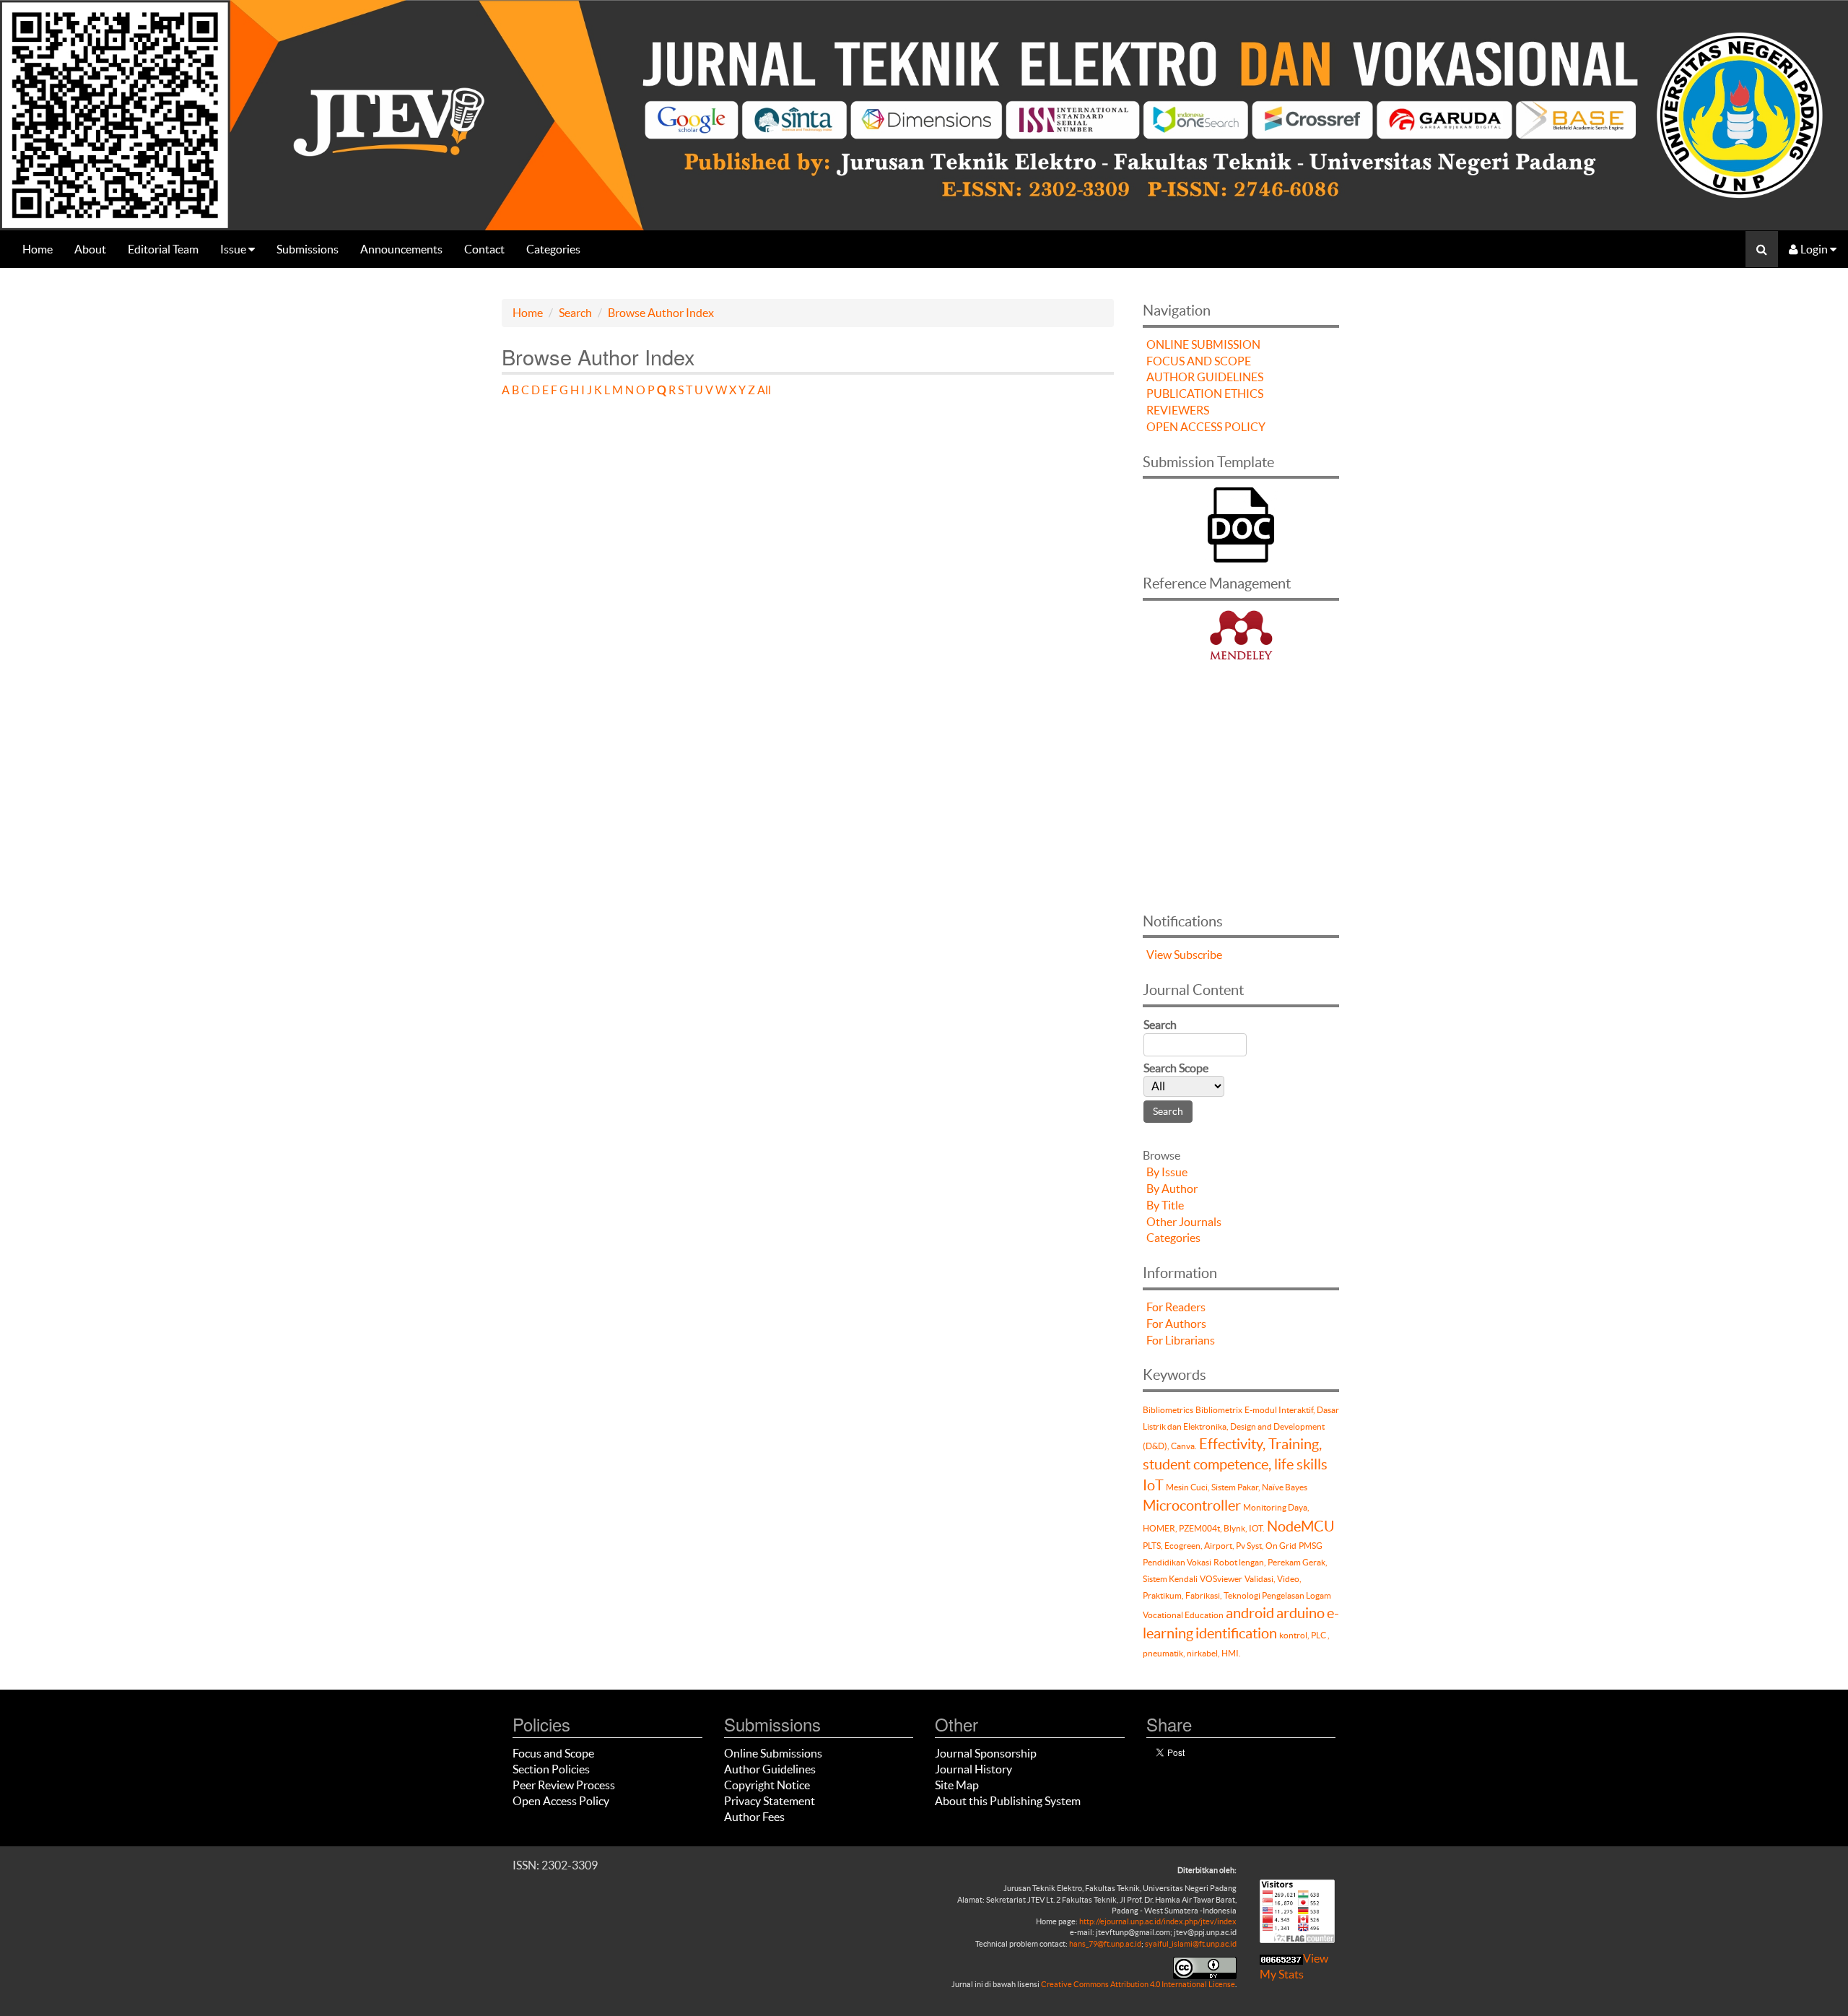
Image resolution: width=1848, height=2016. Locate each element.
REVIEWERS (1178, 410)
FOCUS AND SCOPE (1199, 361)
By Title (1165, 1205)
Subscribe (1198, 955)
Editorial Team (163, 249)
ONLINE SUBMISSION (1203, 344)
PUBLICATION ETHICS (1205, 394)
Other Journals (1184, 1222)
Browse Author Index (661, 313)
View (1159, 955)
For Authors (1176, 1324)
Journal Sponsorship (986, 1753)
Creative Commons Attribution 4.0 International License (1138, 1984)
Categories (553, 249)
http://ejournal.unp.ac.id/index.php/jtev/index (1158, 1921)
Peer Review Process (564, 1785)
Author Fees (754, 1817)
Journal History (973, 1769)
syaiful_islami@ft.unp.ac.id (1191, 1944)
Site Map (957, 1785)
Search (575, 313)
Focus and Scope (553, 1753)
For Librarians (1181, 1340)
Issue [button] (234, 249)
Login (1814, 249)
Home (38, 249)
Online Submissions (773, 1753)
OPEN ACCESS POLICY (1206, 427)
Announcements (401, 249)
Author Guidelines (770, 1769)
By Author (1172, 1189)
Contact (484, 249)
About (90, 249)
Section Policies (551, 1769)
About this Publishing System (1008, 1801)
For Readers (1176, 1307)
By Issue (1167, 1172)
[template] (1241, 523)
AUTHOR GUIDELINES (1205, 377)
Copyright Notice (767, 1785)
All (764, 390)
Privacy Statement (770, 1801)
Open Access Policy (561, 1801)
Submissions (308, 249)
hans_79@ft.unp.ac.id (1105, 1944)
